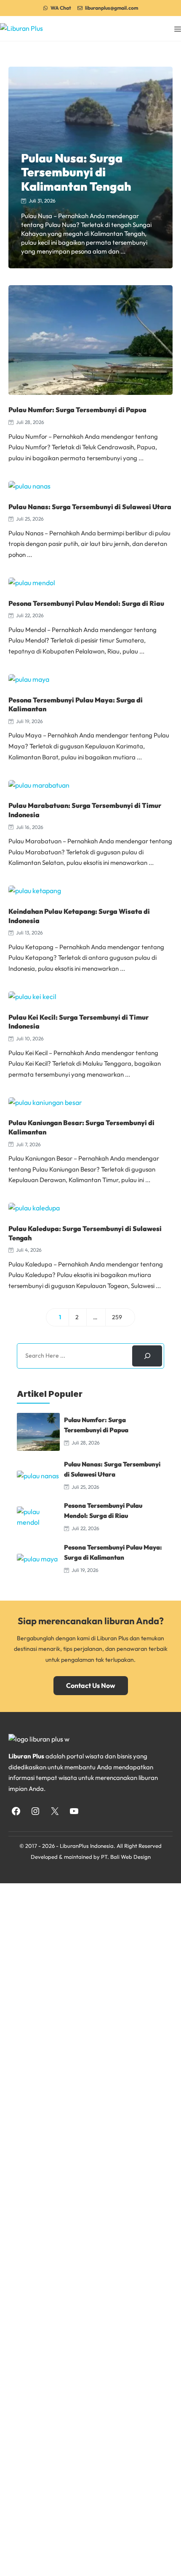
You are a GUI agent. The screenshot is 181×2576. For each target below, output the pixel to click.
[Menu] (178, 28)
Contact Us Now (91, 1685)
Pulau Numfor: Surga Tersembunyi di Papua (77, 410)
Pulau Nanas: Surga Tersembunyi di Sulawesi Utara (90, 507)
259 (120, 1319)
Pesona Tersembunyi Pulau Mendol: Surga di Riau (86, 603)
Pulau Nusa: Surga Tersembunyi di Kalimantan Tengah (76, 172)
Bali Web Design (130, 1857)
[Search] (147, 1356)
